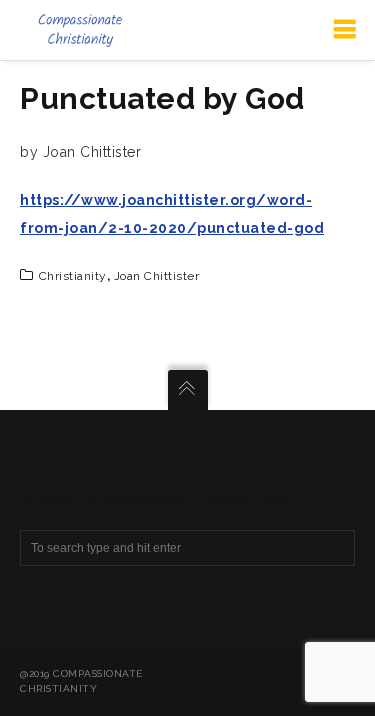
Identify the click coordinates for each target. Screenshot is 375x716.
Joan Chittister (157, 276)
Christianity (73, 276)
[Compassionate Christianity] (80, 30)
